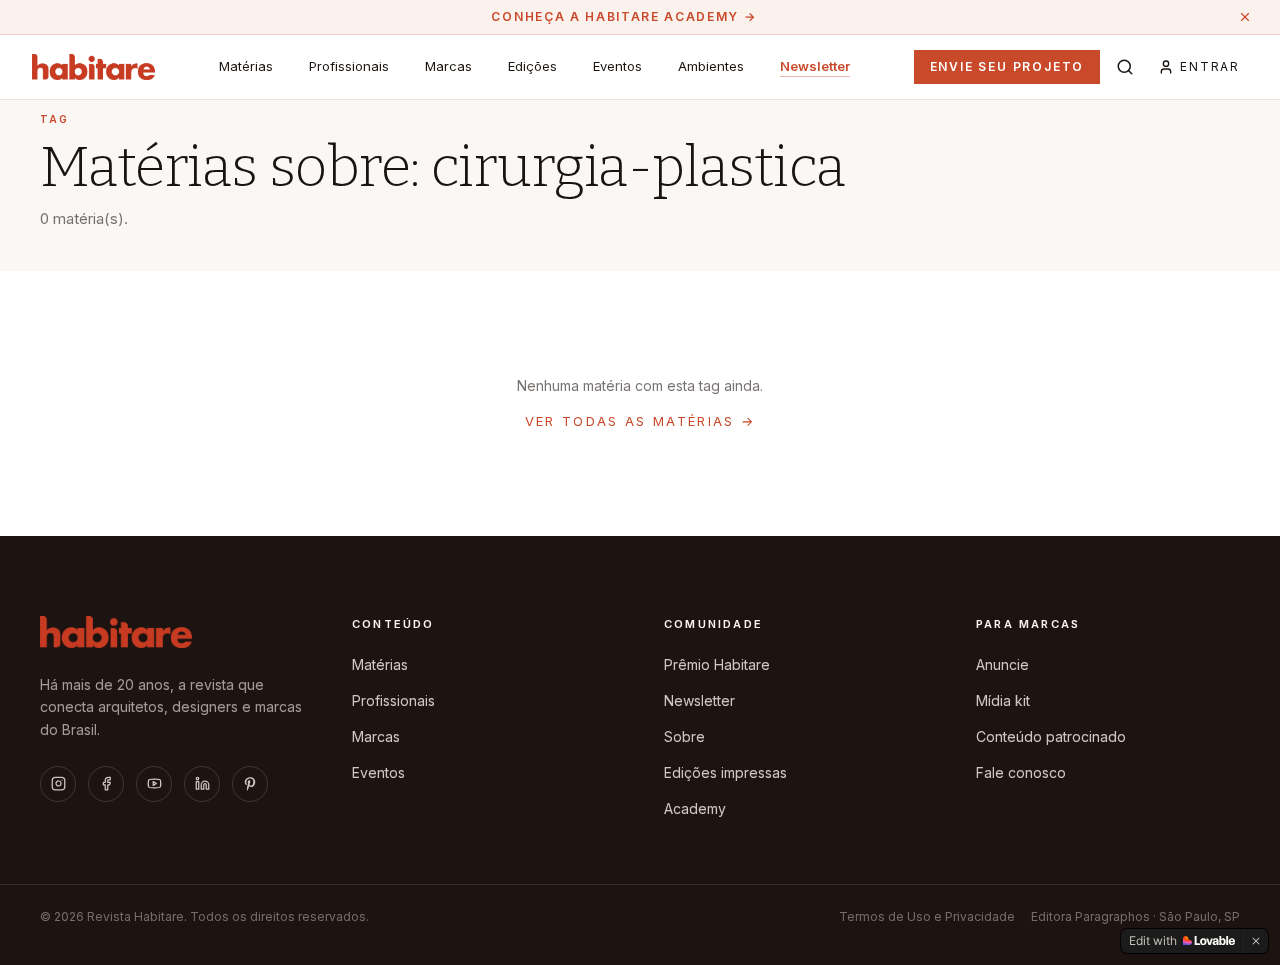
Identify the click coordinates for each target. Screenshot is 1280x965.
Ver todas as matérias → (640, 421)
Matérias (246, 66)
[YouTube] (154, 784)
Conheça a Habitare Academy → (623, 16)
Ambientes (711, 66)
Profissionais (349, 66)
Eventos (617, 66)
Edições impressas (725, 772)
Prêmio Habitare (717, 664)
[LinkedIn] (202, 784)
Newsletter (815, 66)
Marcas (448, 66)
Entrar (1210, 66)
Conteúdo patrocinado (1051, 736)
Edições (532, 66)
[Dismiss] (1256, 941)
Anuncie (1002, 664)
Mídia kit (1003, 700)
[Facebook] (106, 784)
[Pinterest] (250, 784)
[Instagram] (58, 784)
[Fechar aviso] (1245, 17)
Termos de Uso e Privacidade (927, 916)
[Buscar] (1125, 67)
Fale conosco (1021, 772)
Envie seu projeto (1007, 66)
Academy (695, 808)
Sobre (684, 736)
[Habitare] (93, 67)
